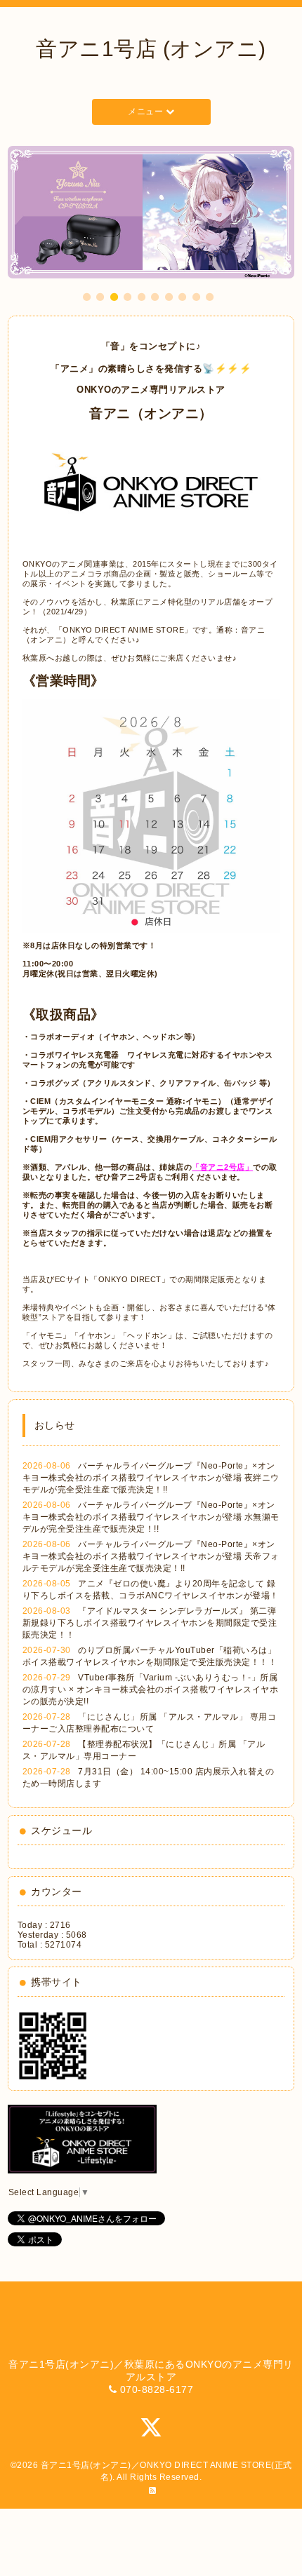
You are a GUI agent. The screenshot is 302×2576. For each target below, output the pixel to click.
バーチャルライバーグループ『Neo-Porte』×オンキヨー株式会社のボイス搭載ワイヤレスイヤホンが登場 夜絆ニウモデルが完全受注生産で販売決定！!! (151, 1478)
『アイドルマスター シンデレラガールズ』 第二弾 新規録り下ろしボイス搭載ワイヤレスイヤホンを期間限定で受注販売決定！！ (150, 1623)
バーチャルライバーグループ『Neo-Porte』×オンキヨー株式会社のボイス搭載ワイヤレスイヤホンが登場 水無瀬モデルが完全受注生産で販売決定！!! (151, 1517)
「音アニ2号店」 (222, 1167)
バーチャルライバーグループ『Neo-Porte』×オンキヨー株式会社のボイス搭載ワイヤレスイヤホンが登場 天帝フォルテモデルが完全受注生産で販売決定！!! (151, 1556)
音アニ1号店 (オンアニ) (151, 49)
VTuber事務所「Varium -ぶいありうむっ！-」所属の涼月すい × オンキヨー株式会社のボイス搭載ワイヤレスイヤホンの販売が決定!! (151, 1690)
